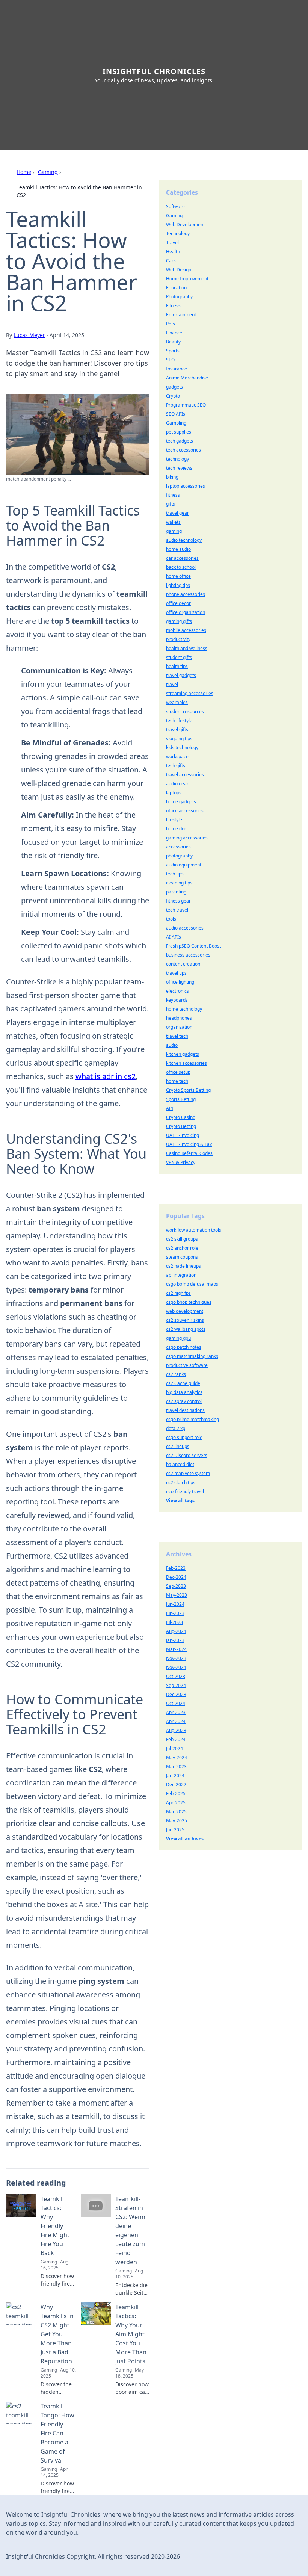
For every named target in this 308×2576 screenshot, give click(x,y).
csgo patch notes (184, 1347)
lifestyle (174, 820)
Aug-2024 (176, 1631)
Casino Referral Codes (189, 1153)
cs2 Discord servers (187, 1455)
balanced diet (180, 1464)
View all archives (185, 1839)
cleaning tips (179, 883)
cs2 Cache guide (183, 1383)
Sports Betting (181, 1099)
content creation (183, 964)
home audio (178, 549)
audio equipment (184, 865)
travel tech (177, 1036)
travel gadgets (181, 675)
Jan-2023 (175, 1640)
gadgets (174, 387)
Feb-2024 (176, 1739)
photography (179, 856)
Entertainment (181, 315)
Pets (171, 324)
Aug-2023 (176, 1730)
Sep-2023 (176, 1586)
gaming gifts (179, 621)
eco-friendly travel (185, 1491)
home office (178, 576)
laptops (174, 793)
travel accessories (185, 775)
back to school (181, 567)
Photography (179, 297)
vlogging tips (179, 738)
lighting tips (178, 585)
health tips (177, 666)
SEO (170, 360)
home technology (184, 1009)
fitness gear (178, 901)
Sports (173, 351)
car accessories (182, 558)
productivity (178, 639)
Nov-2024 (176, 1667)
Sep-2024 (176, 1685)
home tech (177, 1081)
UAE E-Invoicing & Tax (189, 1144)
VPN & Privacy (181, 1162)
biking (172, 477)
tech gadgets (180, 441)
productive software (187, 1365)
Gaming (48, 172)
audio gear (177, 784)
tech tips (175, 874)
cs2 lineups (178, 1446)
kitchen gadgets (183, 1054)
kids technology (182, 748)
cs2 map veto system (188, 1473)
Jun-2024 (175, 1604)
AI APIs (174, 937)
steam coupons (182, 1257)
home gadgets (181, 802)
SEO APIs (176, 414)
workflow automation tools (194, 1230)
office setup (178, 1072)
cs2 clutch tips (181, 1482)
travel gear (177, 513)
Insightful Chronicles (154, 71)
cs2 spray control (184, 1401)
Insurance (177, 369)
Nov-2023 (176, 1658)
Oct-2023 (176, 1676)
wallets (173, 522)
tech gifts (176, 766)
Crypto (173, 396)
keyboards (177, 1000)
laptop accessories (186, 486)
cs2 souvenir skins (185, 1320)
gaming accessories (187, 838)
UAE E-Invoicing (183, 1135)
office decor (178, 603)
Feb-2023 (176, 1568)
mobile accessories (186, 630)
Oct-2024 (176, 1703)
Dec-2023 (176, 1694)
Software (175, 206)
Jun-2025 (175, 1830)
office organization (186, 612)
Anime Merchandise (187, 378)
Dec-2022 (176, 1785)
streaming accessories (190, 693)
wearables (177, 702)
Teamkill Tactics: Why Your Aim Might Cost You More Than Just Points (131, 2334)
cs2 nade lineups (183, 1266)
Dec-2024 (176, 1577)
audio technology (184, 540)
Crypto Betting (181, 1126)
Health (173, 252)
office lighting (180, 982)
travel (172, 684)
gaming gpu (178, 1338)
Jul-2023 (174, 1622)
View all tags (180, 1500)
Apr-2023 (176, 1712)
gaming (174, 531)
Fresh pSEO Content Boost (193, 946)
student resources (185, 711)
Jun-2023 (175, 1613)
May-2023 (177, 1595)
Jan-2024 (175, 1776)
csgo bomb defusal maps (192, 1284)
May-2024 (177, 1757)
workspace (177, 757)
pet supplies (179, 432)
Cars (171, 261)
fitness (173, 495)
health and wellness (187, 648)
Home (24, 172)
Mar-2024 (176, 1649)
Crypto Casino (181, 1117)
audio (172, 1045)
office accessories (185, 811)
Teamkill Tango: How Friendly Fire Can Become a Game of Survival (57, 2433)
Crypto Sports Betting (188, 1090)
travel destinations (185, 1410)
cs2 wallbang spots (186, 1329)
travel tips (176, 973)
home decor (179, 829)
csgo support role (184, 1437)
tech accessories (183, 450)
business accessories (188, 955)
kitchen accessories (186, 1063)
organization (179, 1027)
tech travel (177, 910)
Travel (172, 243)
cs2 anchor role (182, 1248)
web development (185, 1311)
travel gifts (177, 729)
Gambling (176, 423)
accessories (178, 847)
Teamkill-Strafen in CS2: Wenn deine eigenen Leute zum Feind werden (130, 2230)
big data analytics (184, 1392)
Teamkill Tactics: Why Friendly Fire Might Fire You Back (55, 2226)
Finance (174, 333)
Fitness (173, 306)
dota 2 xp (176, 1428)
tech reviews (179, 468)
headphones (179, 1018)
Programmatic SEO (186, 405)
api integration (181, 1275)
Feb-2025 (176, 1794)
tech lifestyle (179, 720)
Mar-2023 (176, 1766)
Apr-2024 (176, 1721)
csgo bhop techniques (189, 1302)
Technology (178, 234)
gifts (171, 504)
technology (177, 459)
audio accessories (185, 928)
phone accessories (186, 594)
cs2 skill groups (182, 1239)
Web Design (179, 270)
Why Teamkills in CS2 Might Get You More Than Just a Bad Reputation (57, 2334)
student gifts (179, 657)
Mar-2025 (176, 1812)
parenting (176, 892)
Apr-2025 (176, 1803)
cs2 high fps (178, 1293)
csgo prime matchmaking (192, 1419)
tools (171, 919)
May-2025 (177, 1821)
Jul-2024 (174, 1748)
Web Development (185, 224)
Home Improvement (187, 279)
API (170, 1108)
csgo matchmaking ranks (192, 1356)
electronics (177, 991)
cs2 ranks (176, 1374)
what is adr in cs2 (106, 1076)
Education (176, 288)
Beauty (173, 342)
